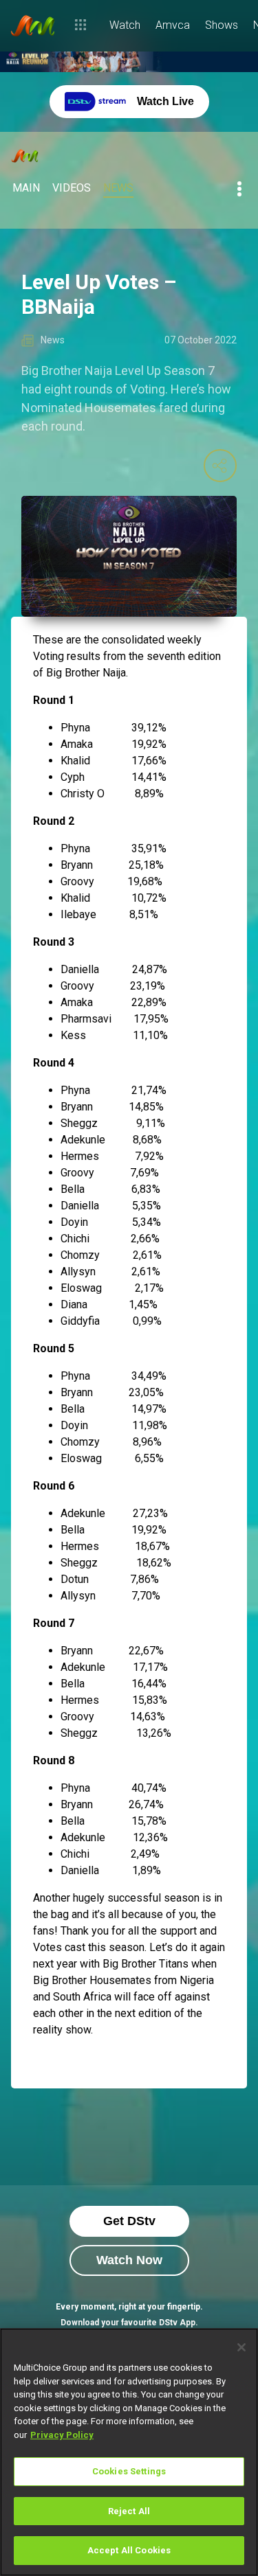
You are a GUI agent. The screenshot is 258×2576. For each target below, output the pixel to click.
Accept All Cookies (129, 2550)
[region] (129, 2452)
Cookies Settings (129, 2471)
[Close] (241, 2347)
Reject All (129, 2511)
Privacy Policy (62, 2435)
